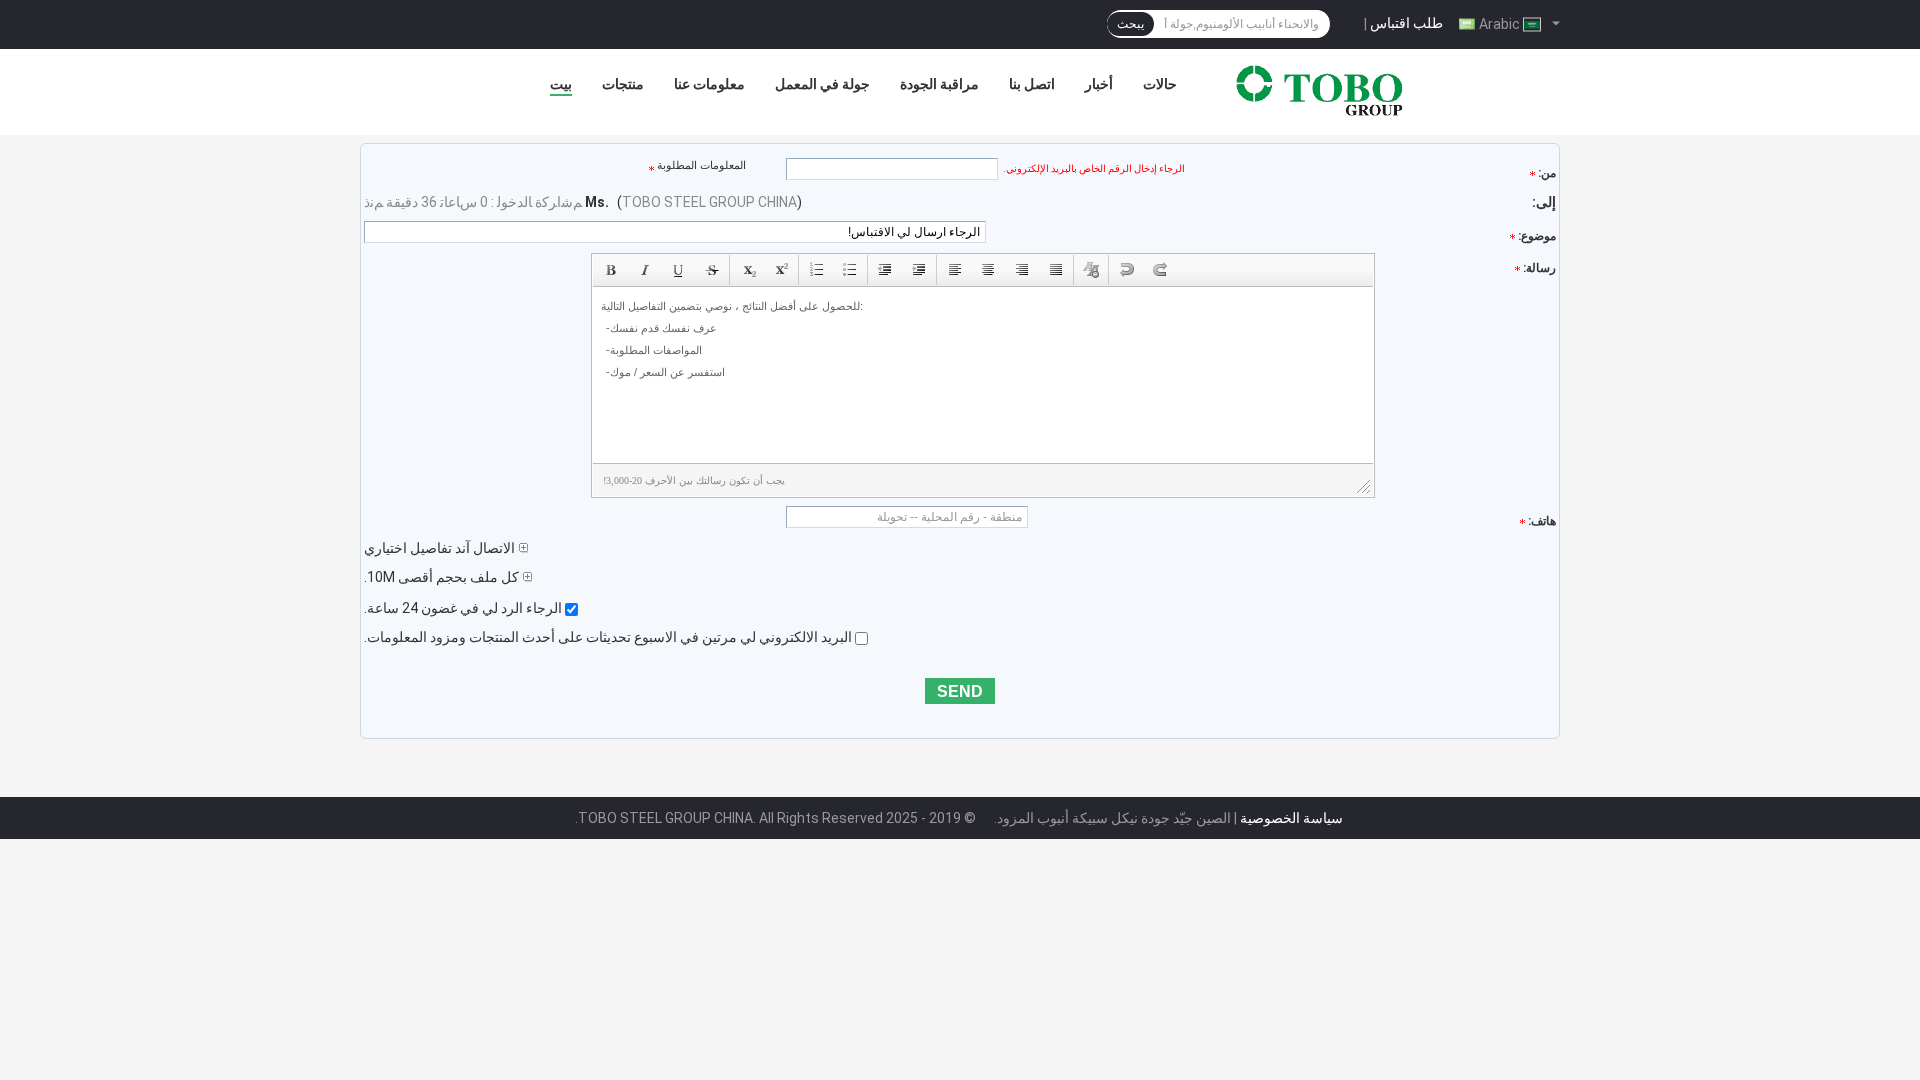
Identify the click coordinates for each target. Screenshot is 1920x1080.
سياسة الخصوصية (1291, 818)
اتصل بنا (1032, 84)
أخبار (1099, 84)
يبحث (1130, 24)
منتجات (623, 84)
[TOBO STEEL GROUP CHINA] (1320, 89)
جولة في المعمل (822, 84)
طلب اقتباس (1406, 23)
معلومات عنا (709, 84)
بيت (561, 84)
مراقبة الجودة (939, 84)
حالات (1160, 84)
